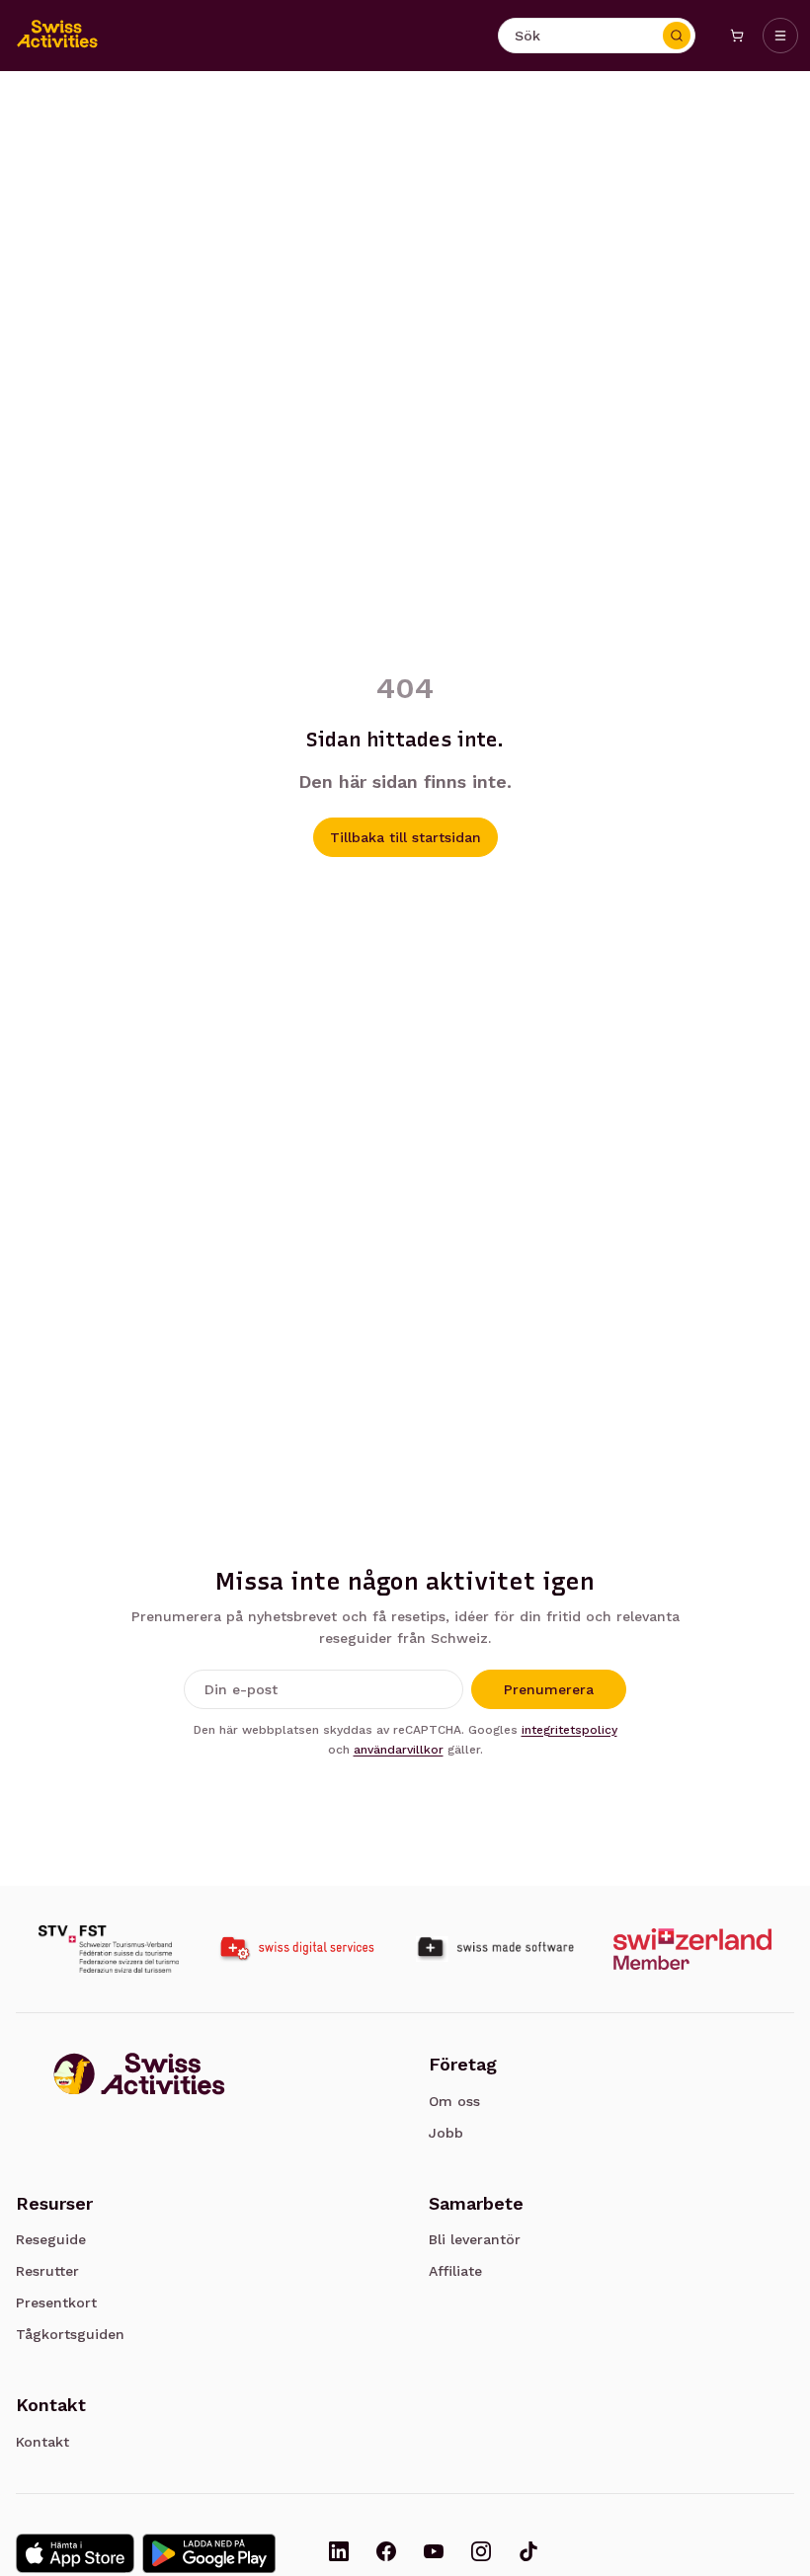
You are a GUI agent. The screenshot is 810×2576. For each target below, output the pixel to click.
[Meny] (780, 36)
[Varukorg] (737, 36)
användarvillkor (399, 1750)
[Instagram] (481, 2553)
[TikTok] (528, 2553)
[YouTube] (434, 2553)
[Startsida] (57, 36)
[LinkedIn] (339, 2553)
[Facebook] (386, 2553)
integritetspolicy (569, 1730)
